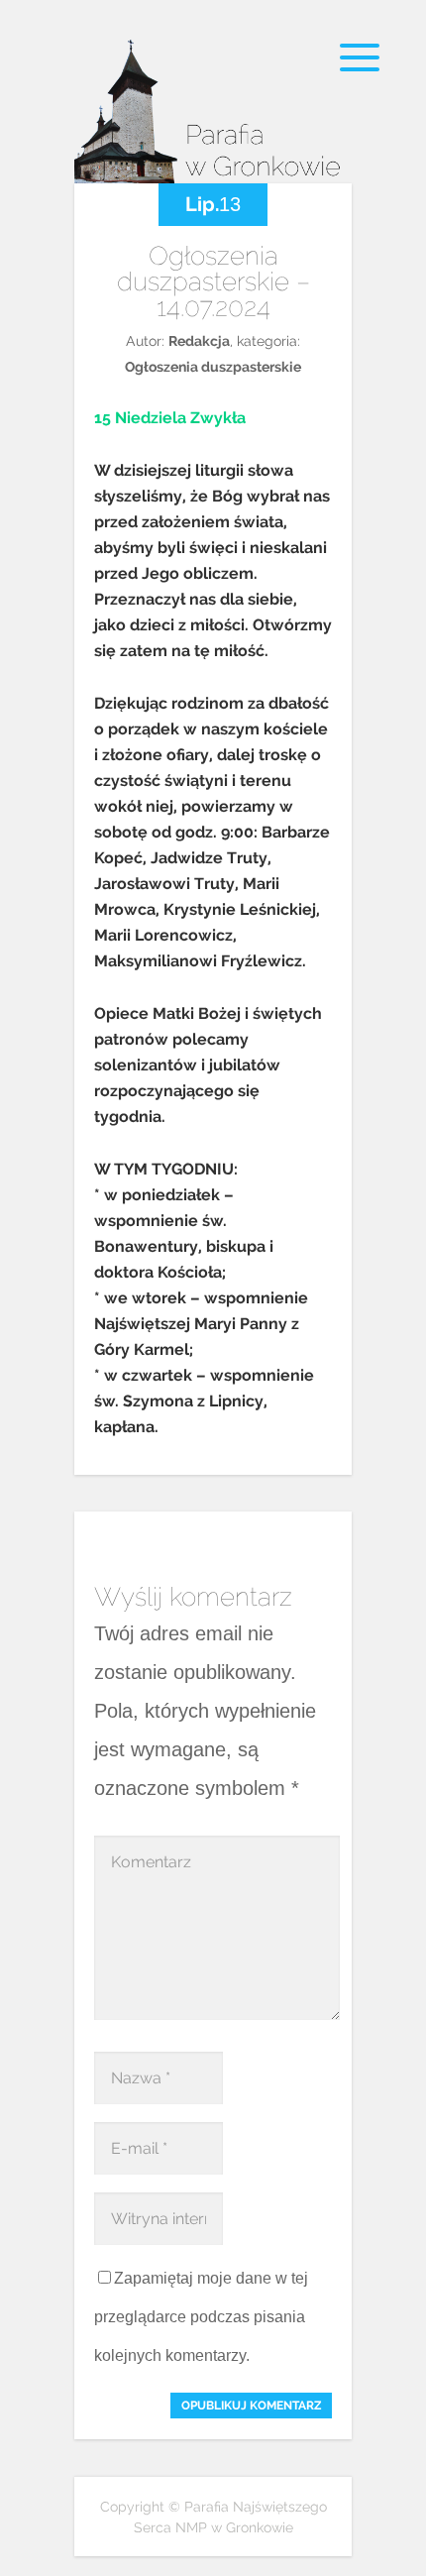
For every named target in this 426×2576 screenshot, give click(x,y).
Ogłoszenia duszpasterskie (213, 367)
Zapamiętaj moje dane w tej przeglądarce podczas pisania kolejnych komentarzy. (201, 2317)
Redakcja (199, 341)
